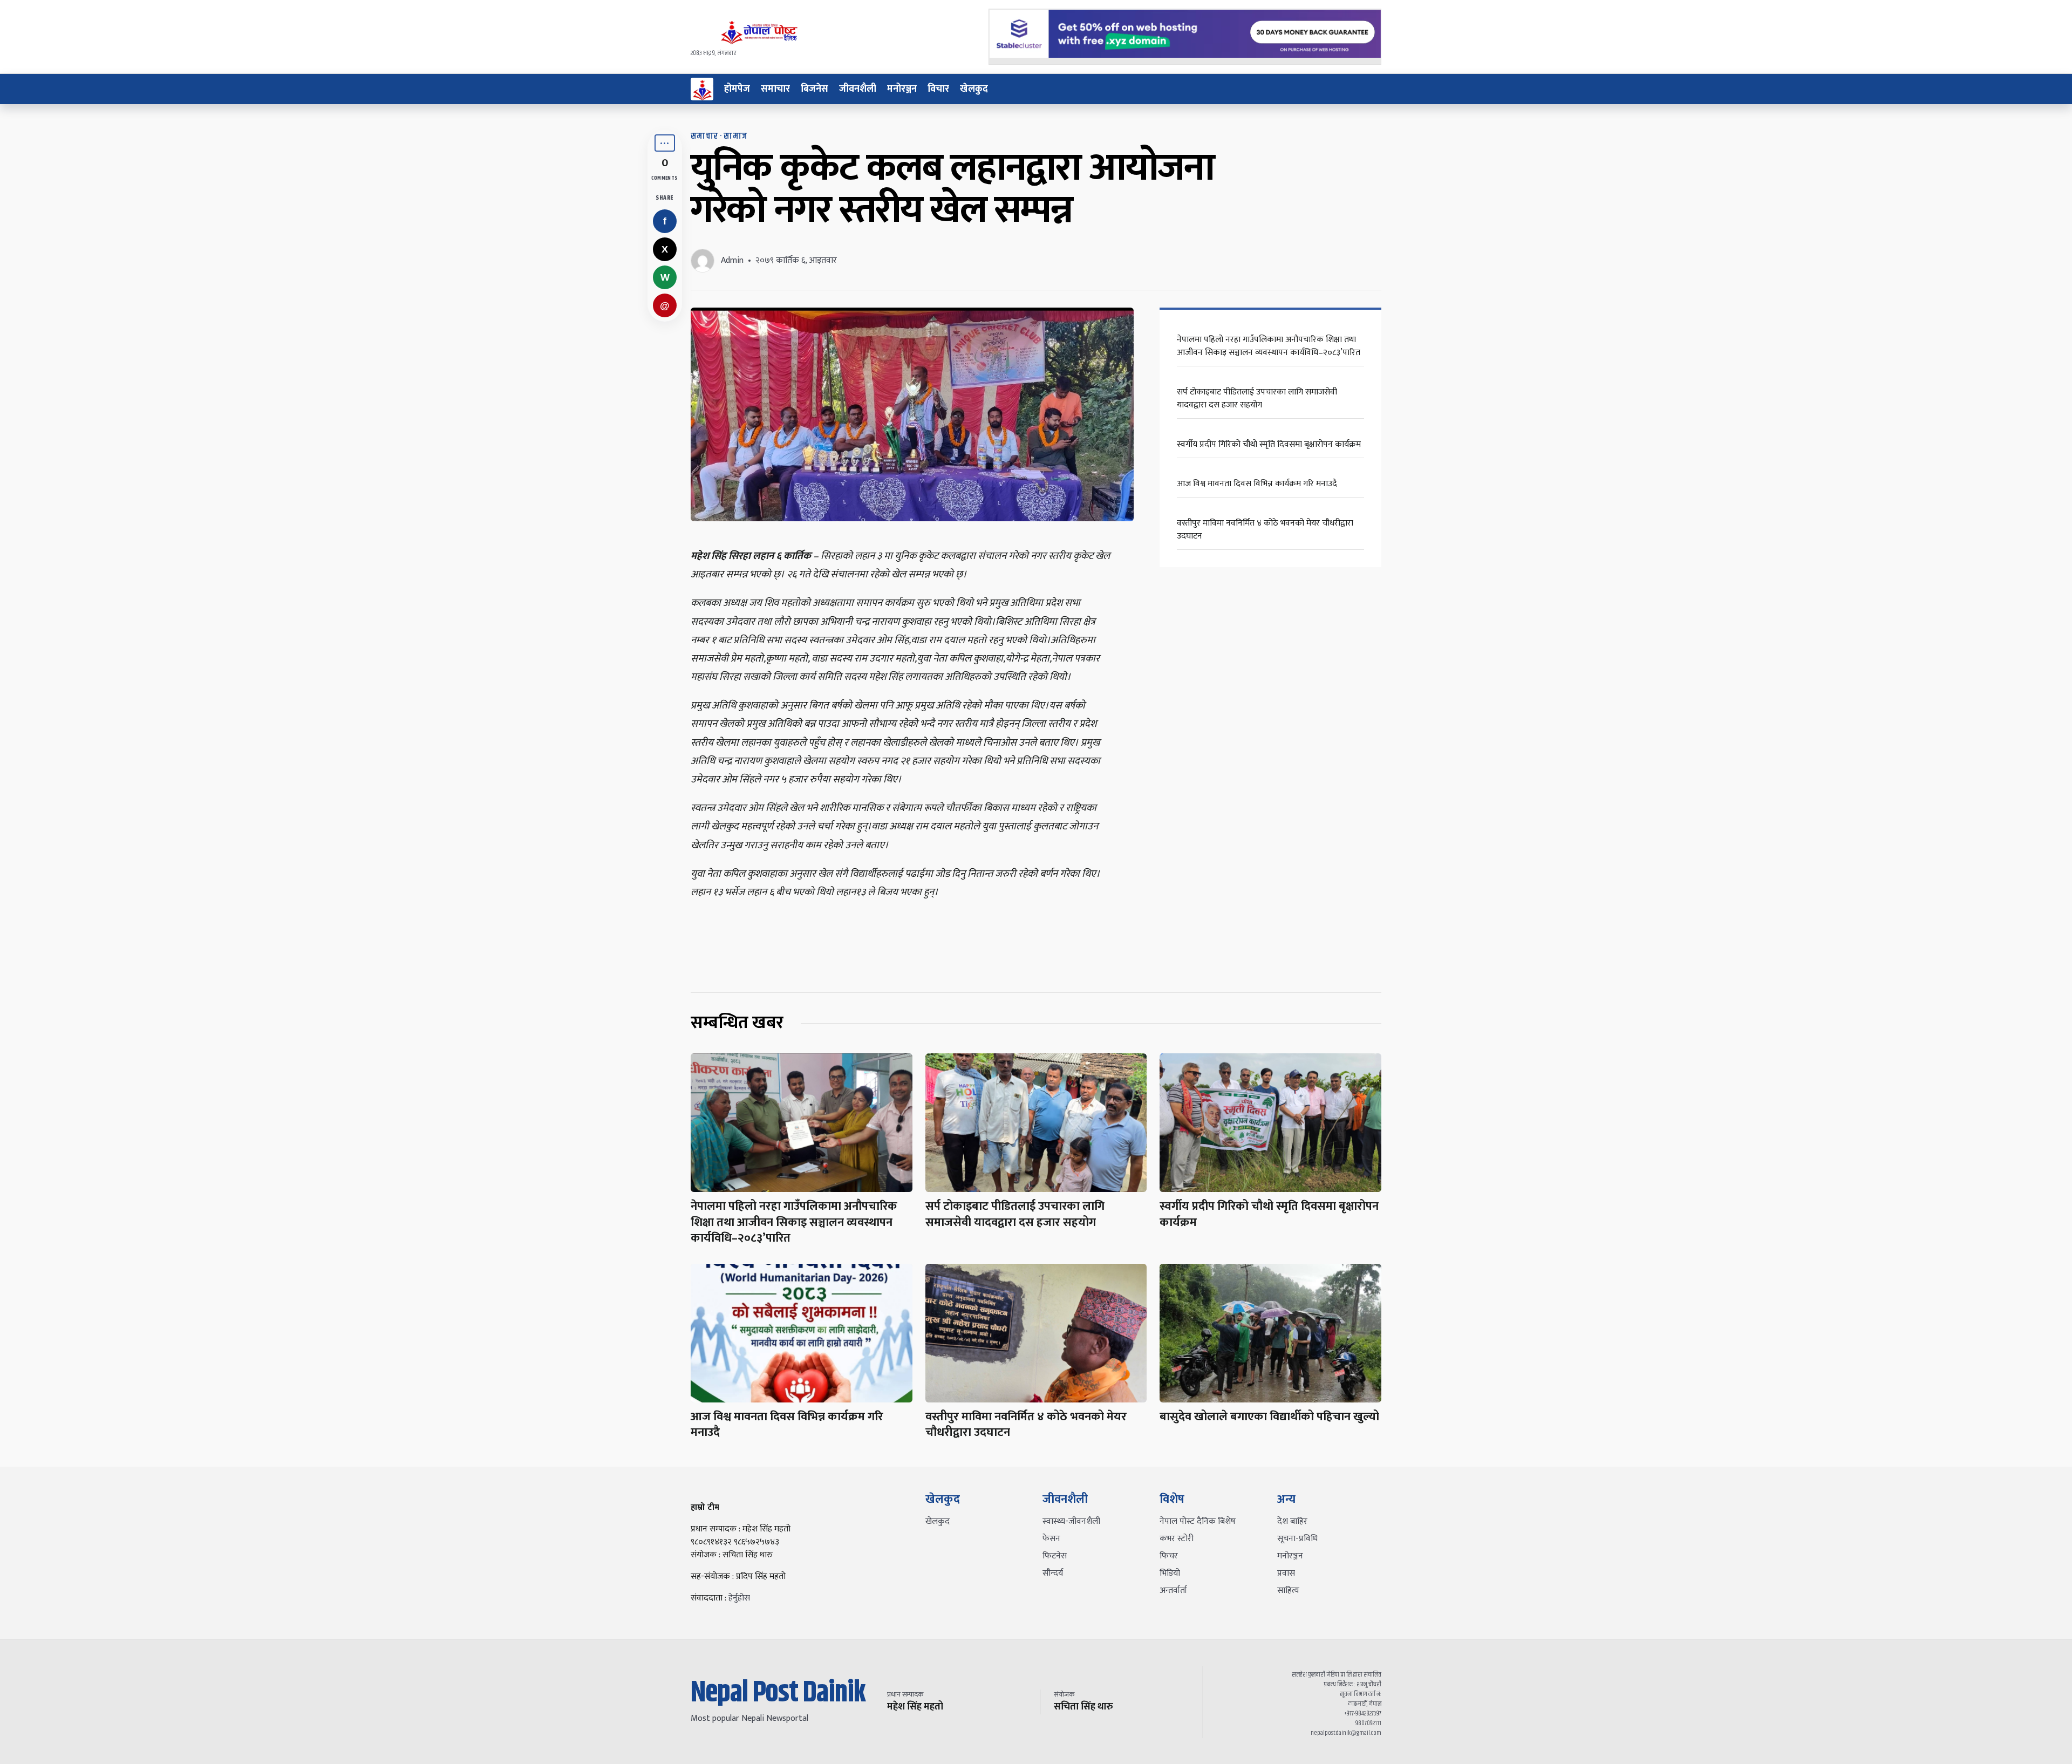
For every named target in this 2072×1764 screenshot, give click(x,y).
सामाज (735, 136)
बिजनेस (815, 89)
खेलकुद (974, 89)
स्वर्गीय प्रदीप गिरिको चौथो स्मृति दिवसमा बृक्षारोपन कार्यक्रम (1269, 444)
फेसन (1051, 1539)
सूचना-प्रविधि (1297, 1539)
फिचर (1169, 1556)
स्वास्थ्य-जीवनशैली (1071, 1521)
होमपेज (737, 89)
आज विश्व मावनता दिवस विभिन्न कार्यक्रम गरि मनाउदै (1257, 484)
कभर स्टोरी (1177, 1539)
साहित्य (1288, 1591)
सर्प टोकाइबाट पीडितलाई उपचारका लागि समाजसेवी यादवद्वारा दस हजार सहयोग (1257, 399)
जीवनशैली (858, 89)
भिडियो (1170, 1573)
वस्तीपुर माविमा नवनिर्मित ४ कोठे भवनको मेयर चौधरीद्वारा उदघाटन (1265, 530)
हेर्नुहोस (739, 1598)
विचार (938, 89)
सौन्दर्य (1053, 1573)
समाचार (775, 89)
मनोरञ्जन (902, 89)
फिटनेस (1055, 1556)
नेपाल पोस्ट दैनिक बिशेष (1198, 1521)
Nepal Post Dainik (778, 1693)
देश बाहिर (1292, 1521)
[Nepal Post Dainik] (702, 89)
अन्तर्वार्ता (1173, 1591)
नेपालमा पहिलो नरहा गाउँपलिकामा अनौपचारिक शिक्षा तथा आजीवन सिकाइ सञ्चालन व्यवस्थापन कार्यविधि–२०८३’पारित (1269, 346)
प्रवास (1286, 1573)
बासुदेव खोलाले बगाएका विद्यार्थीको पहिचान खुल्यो (1269, 1417)
